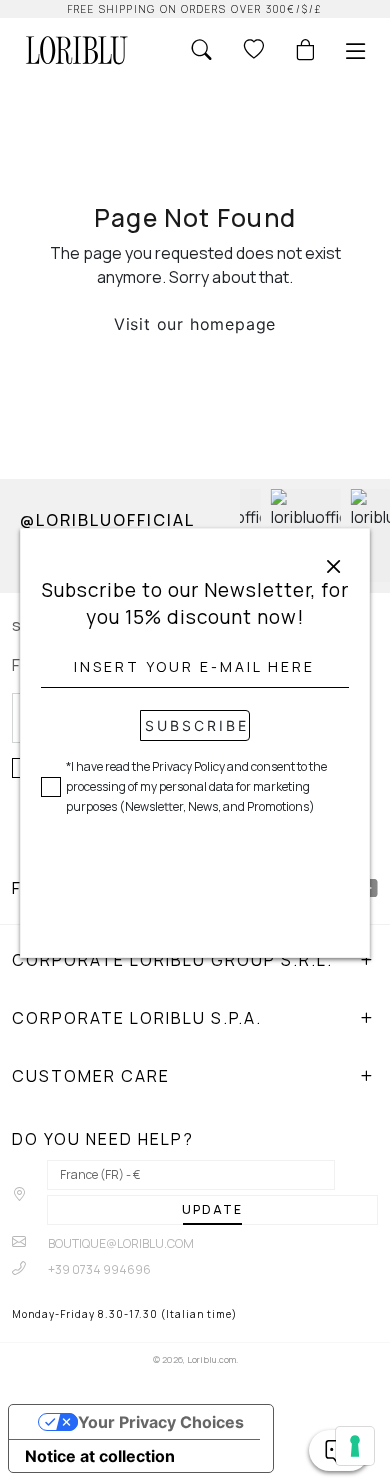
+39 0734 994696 (98, 1269)
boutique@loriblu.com (120, 1243)
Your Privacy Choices (161, 1422)
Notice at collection (100, 1456)
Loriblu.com (211, 1359)
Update (212, 1209)
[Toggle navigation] (356, 51)
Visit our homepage (195, 324)
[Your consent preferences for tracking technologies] (355, 1446)
